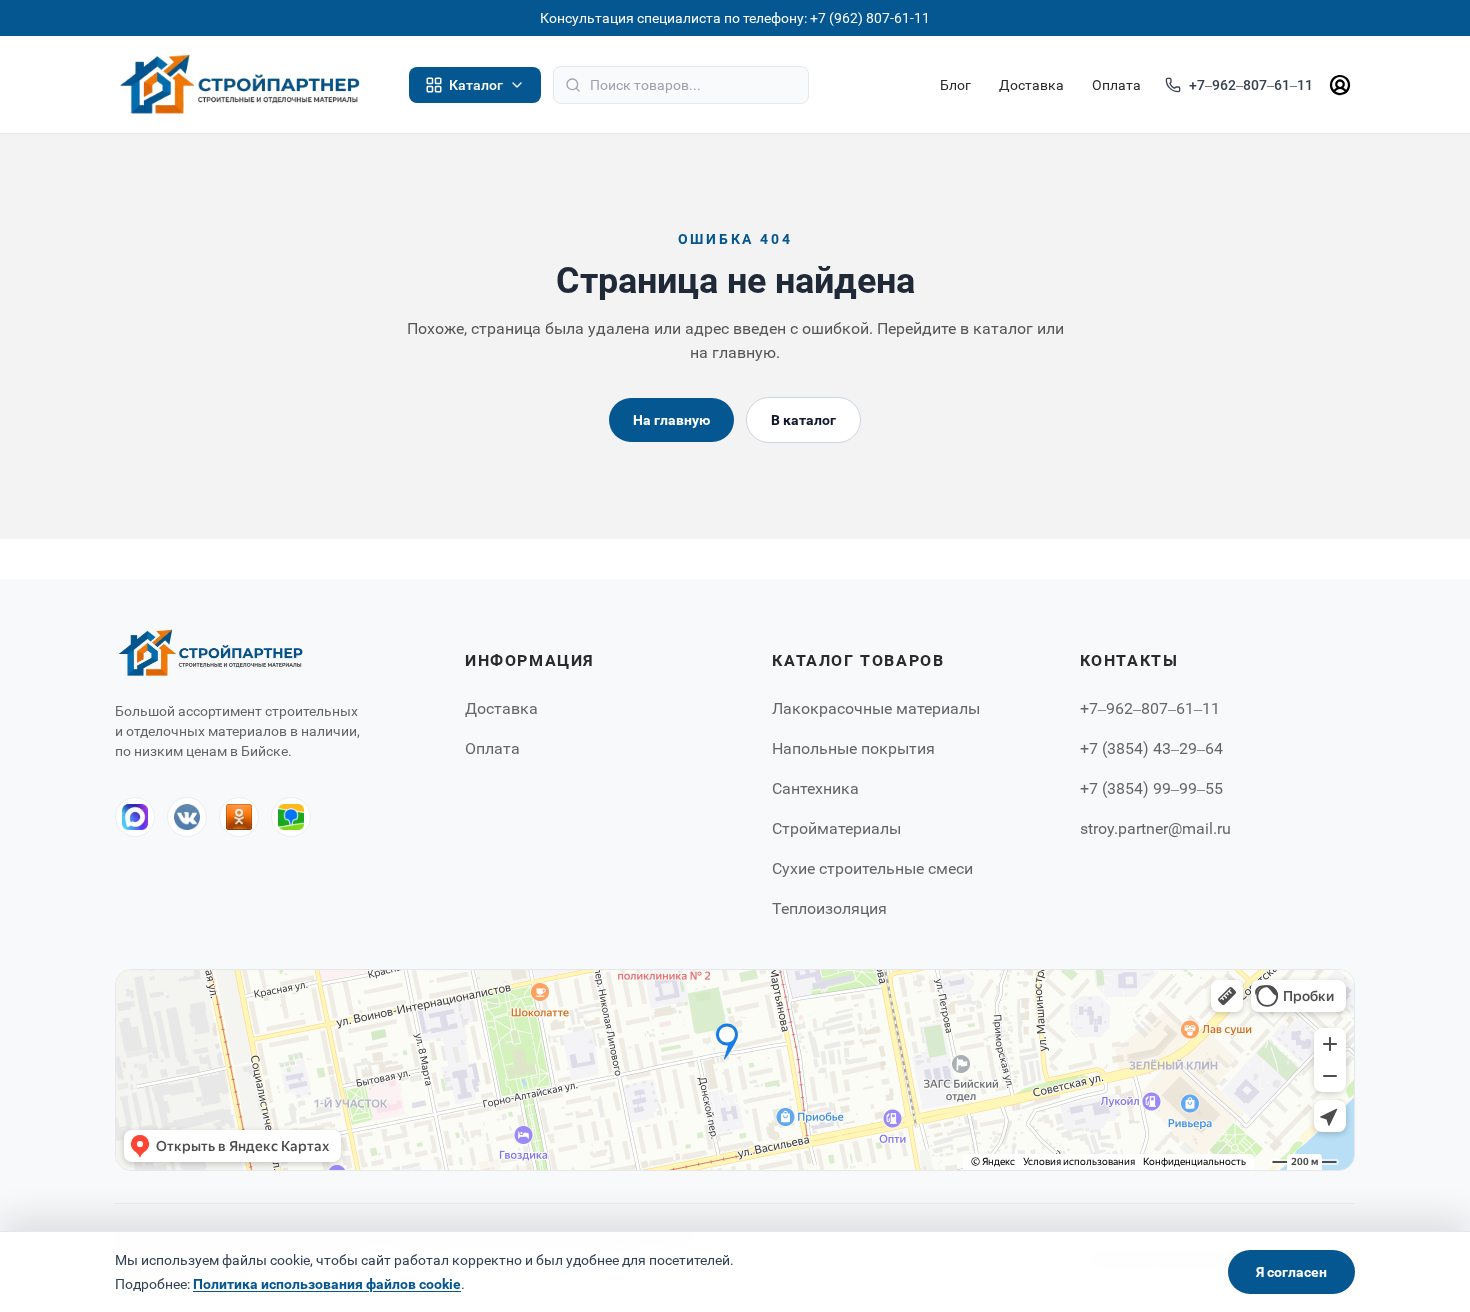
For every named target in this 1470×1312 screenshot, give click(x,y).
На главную (671, 420)
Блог (955, 85)
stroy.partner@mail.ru (1155, 828)
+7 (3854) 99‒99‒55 (1151, 788)
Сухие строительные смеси (872, 868)
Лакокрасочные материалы (876, 708)
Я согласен (1291, 1272)
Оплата (1116, 85)
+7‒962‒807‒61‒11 (1251, 85)
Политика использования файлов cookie (327, 1284)
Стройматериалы (836, 828)
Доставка (1031, 85)
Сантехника (815, 788)
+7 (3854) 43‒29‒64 (1151, 748)
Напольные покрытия (853, 748)
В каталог (803, 420)
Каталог (476, 85)
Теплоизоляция (829, 908)
